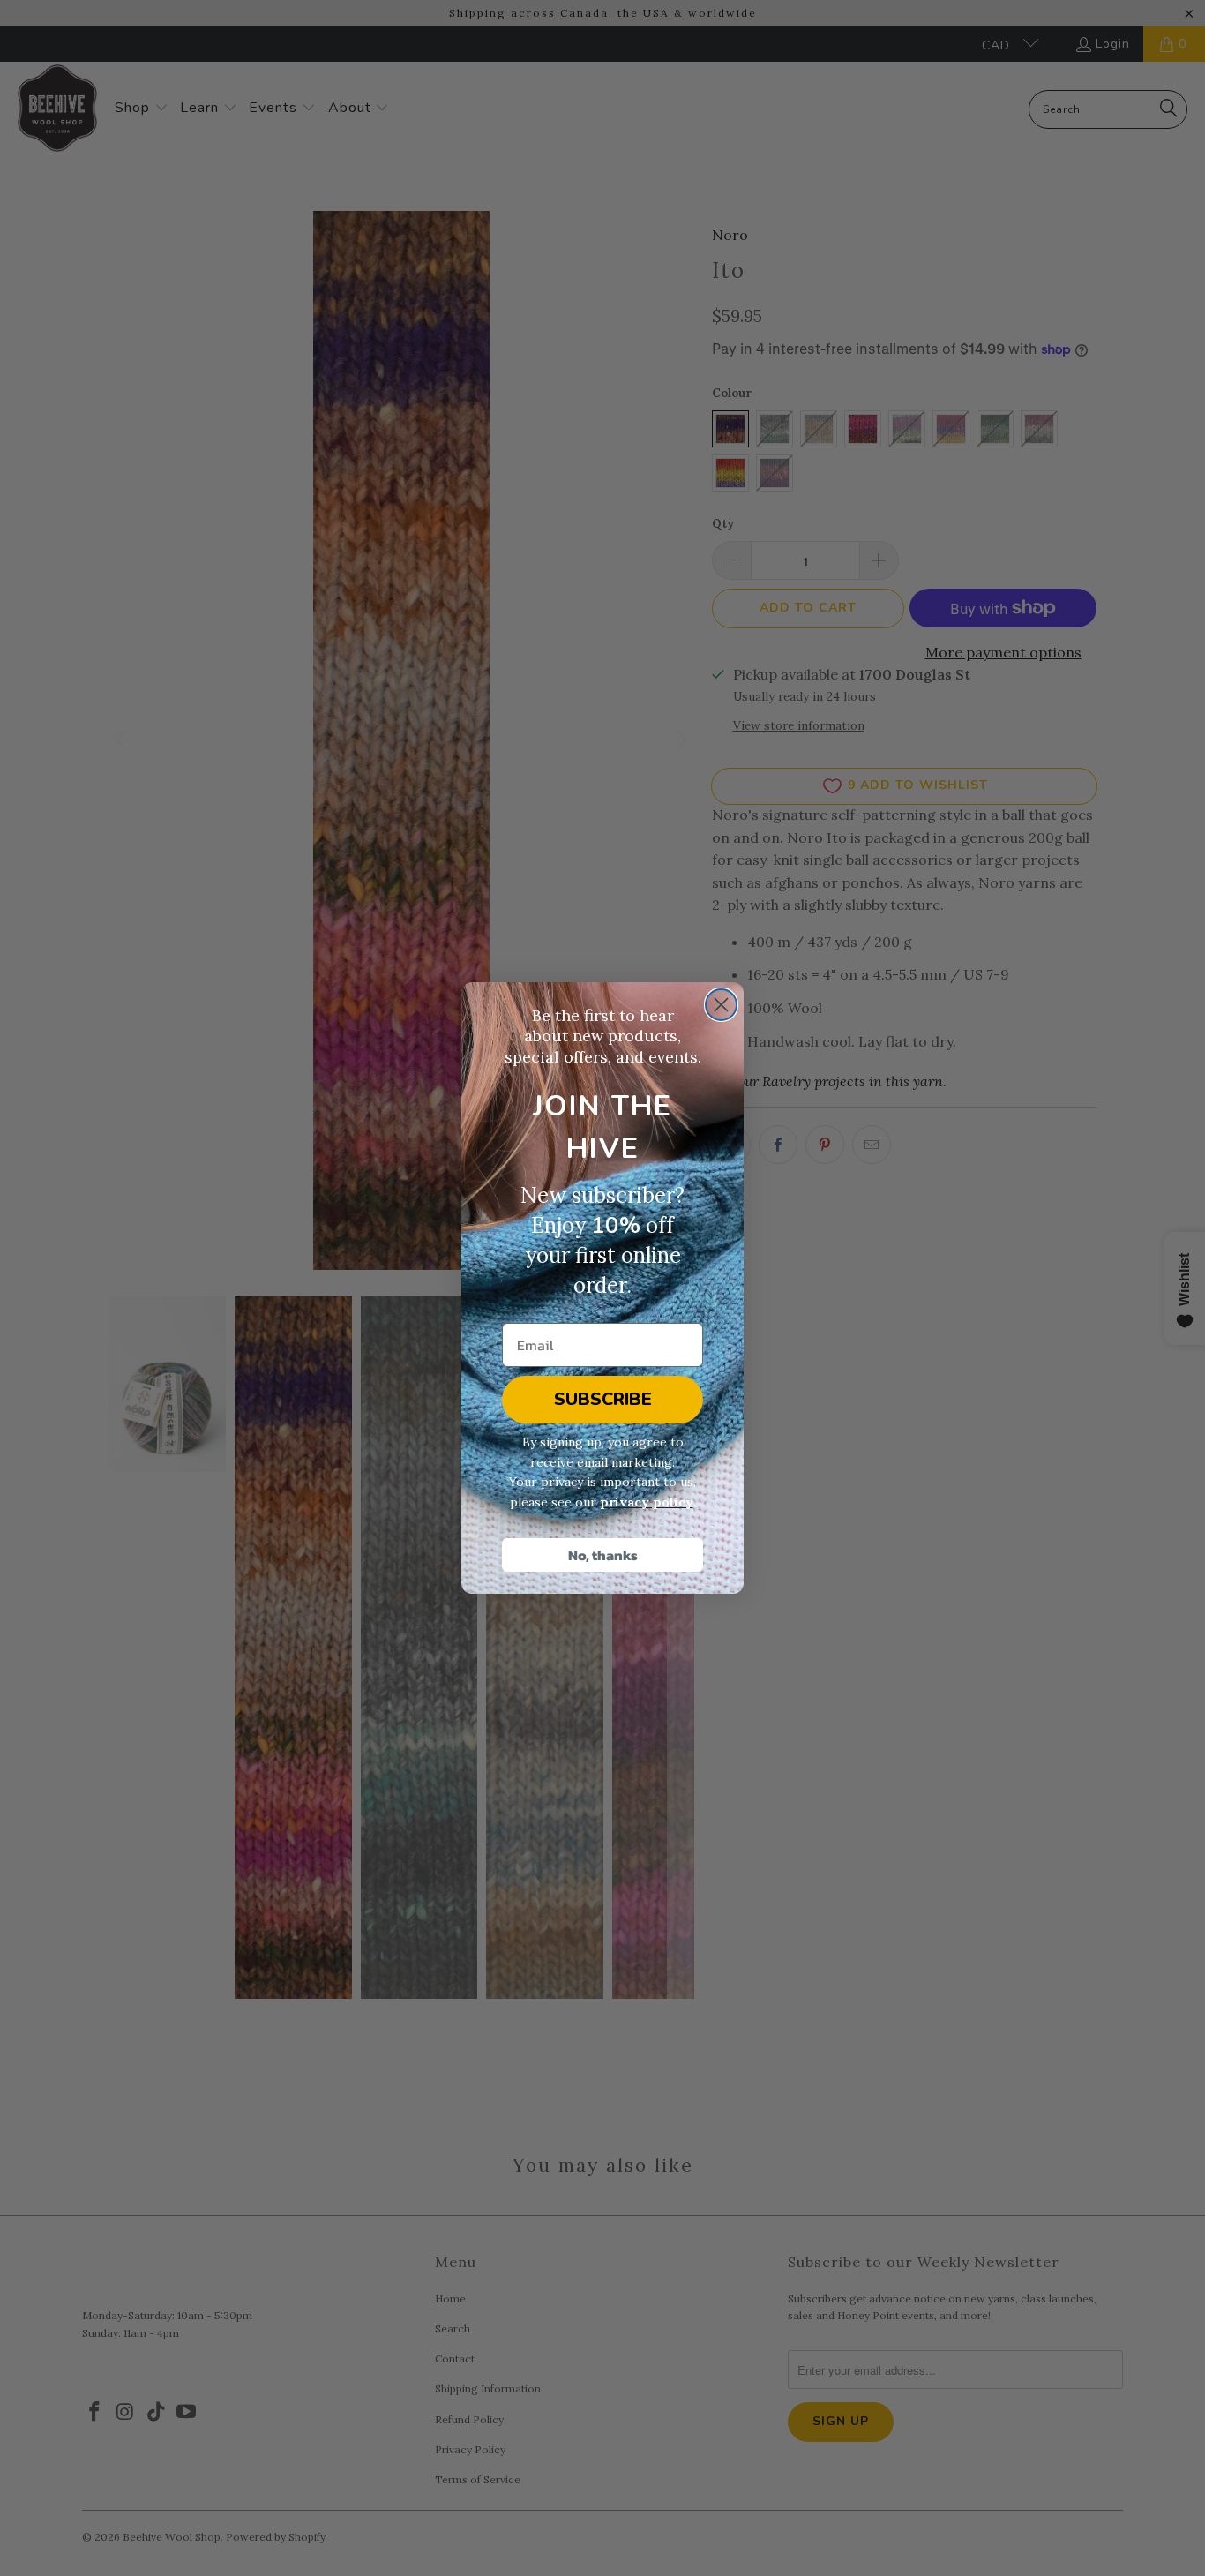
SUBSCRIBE (603, 1399)
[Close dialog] (721, 1005)
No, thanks (603, 1555)
